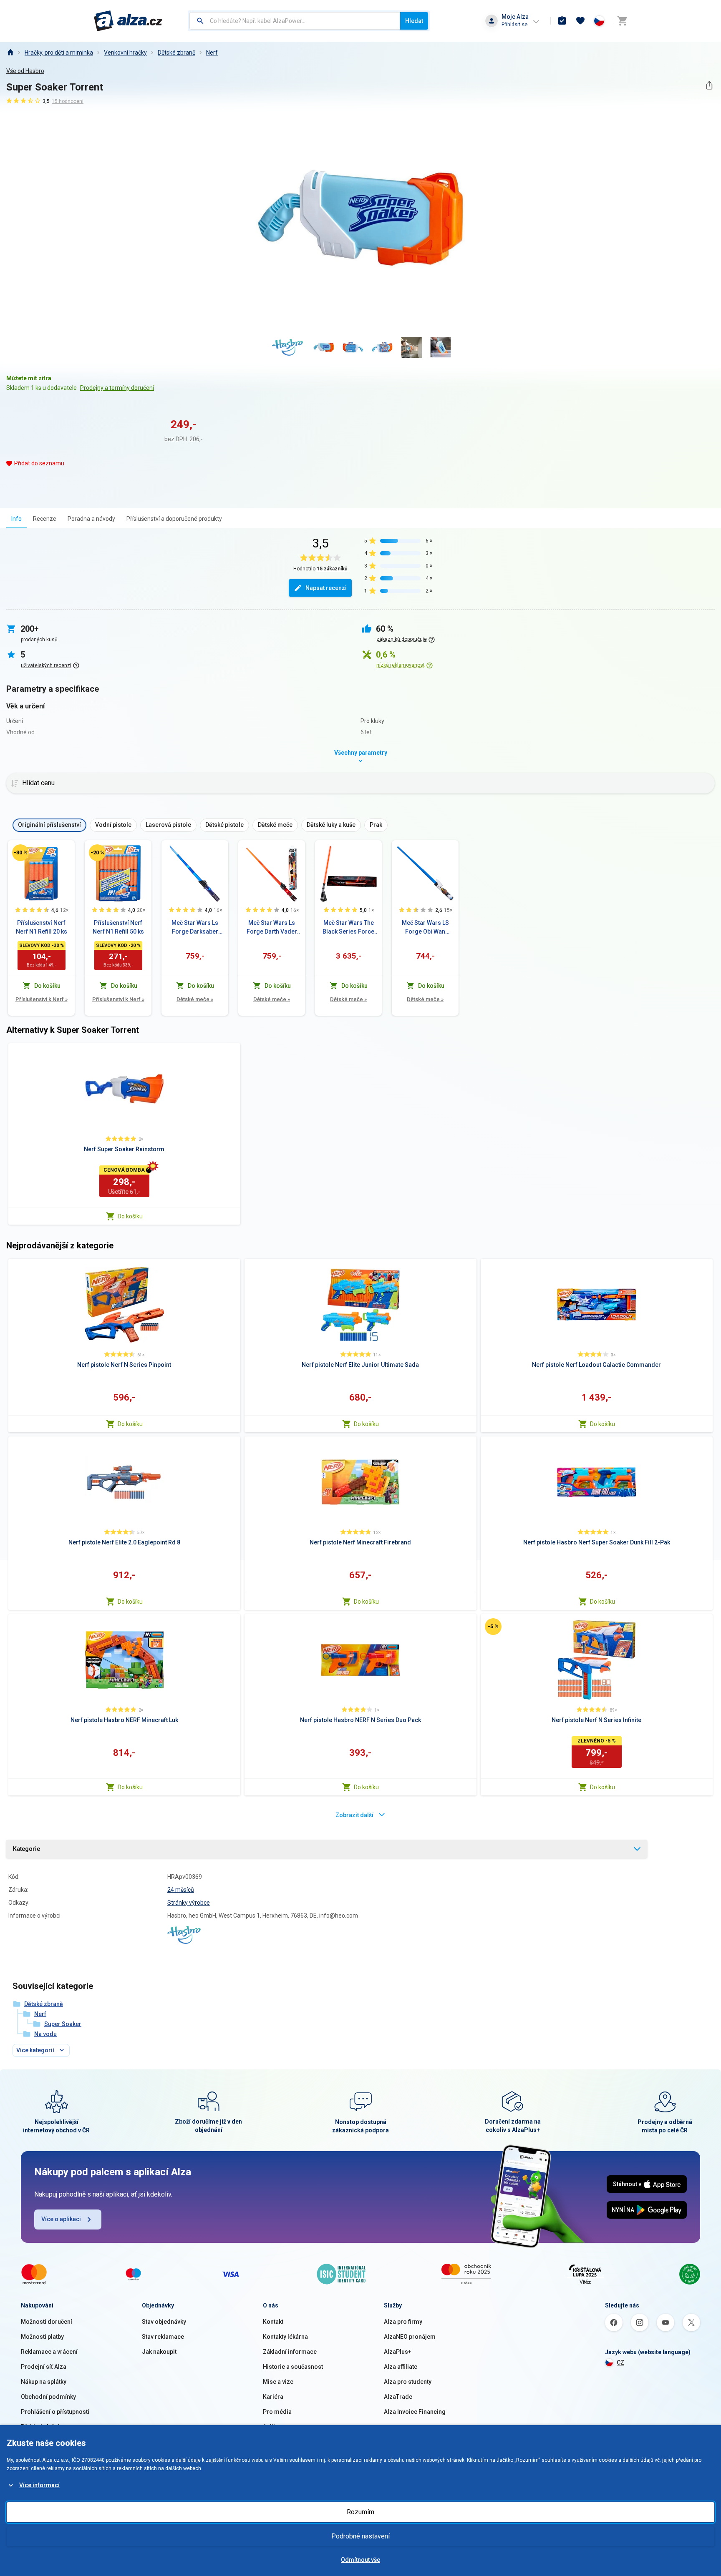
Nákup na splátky (44, 2382)
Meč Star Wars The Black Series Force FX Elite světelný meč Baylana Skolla (348, 928)
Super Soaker (63, 2024)
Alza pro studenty (408, 2382)
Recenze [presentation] (45, 519)
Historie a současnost (293, 2367)
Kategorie (26, 1849)
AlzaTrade (398, 2397)
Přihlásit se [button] (514, 24)
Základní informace (290, 2352)
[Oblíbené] (580, 21)
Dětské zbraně (176, 53)
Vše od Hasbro (25, 71)
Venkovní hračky (125, 53)
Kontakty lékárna (285, 2337)
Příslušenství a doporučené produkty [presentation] (174, 519)
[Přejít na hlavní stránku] (128, 21)
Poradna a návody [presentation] (91, 519)
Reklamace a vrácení (49, 2352)
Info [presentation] (16, 519)
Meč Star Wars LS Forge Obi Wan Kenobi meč (425, 928)
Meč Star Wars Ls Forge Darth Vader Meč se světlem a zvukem (272, 928)
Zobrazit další (354, 1815)
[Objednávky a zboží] (562, 21)
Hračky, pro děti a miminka (59, 53)
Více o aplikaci (61, 2219)
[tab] (16, 518)
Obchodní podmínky (48, 2397)
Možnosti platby (42, 2337)
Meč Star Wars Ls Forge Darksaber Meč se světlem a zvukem (195, 928)
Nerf (212, 53)
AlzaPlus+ (398, 2352)
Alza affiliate (401, 2367)
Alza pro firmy (403, 2322)
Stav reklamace (163, 2337)
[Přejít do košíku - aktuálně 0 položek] (622, 21)
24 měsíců (181, 1890)
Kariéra (273, 2397)
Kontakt (273, 2322)
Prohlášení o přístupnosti (55, 2412)
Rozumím (360, 2512)
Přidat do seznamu (39, 463)
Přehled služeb (41, 2427)
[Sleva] (20, 853)
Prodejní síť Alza (44, 2367)
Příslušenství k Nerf (42, 999)
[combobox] (295, 21)
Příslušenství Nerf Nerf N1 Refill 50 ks (118, 927)
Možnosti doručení (47, 2322)
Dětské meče (195, 999)
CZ (620, 2363)
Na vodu (45, 2034)
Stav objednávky (164, 2322)
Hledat (414, 21)
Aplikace (275, 2427)
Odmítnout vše (360, 2560)
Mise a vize (278, 2382)
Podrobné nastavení (360, 2536)
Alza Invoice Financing (415, 2412)
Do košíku (130, 1216)
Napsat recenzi (326, 588)
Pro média (277, 2412)
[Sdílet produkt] (709, 85)
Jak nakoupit (159, 2352)
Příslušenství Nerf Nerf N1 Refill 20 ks (42, 927)
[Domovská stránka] (10, 53)
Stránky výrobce (189, 1903)
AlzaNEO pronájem (410, 2337)
